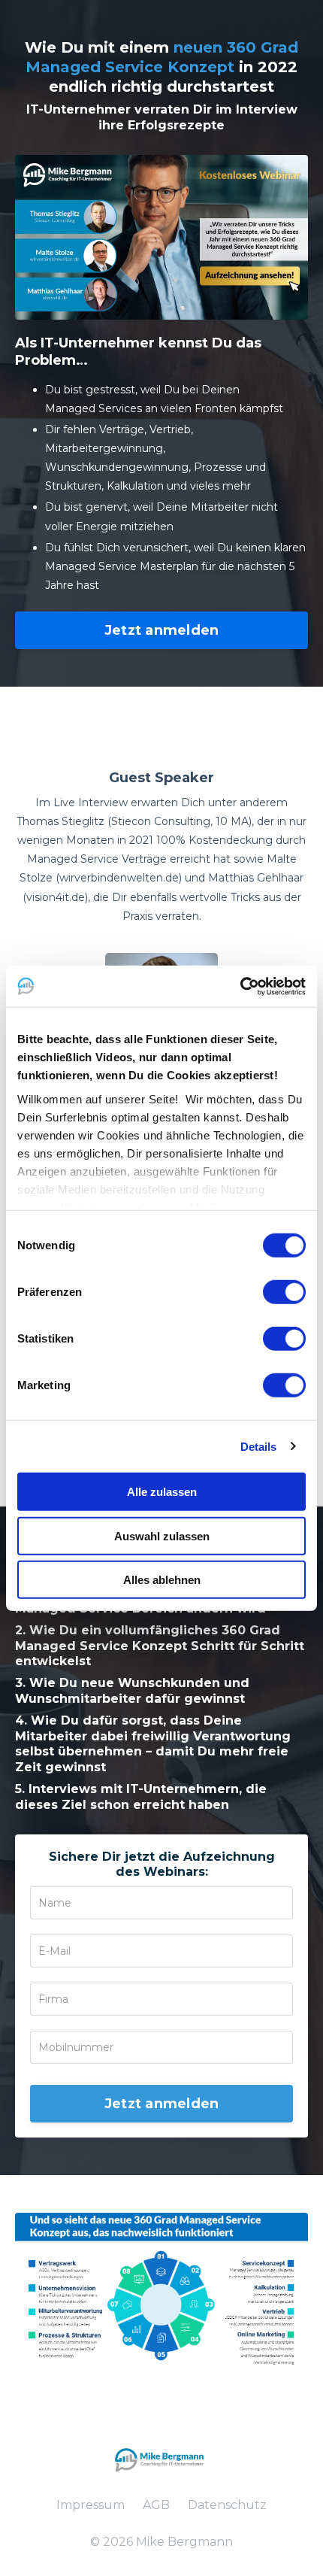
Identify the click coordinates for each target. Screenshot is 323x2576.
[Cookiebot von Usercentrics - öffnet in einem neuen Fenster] (240, 986)
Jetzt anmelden (162, 630)
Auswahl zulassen (162, 1535)
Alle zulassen (162, 1492)
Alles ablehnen (162, 1580)
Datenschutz (227, 2505)
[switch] (284, 1292)
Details (259, 1446)
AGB (156, 2505)
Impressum (91, 2505)
